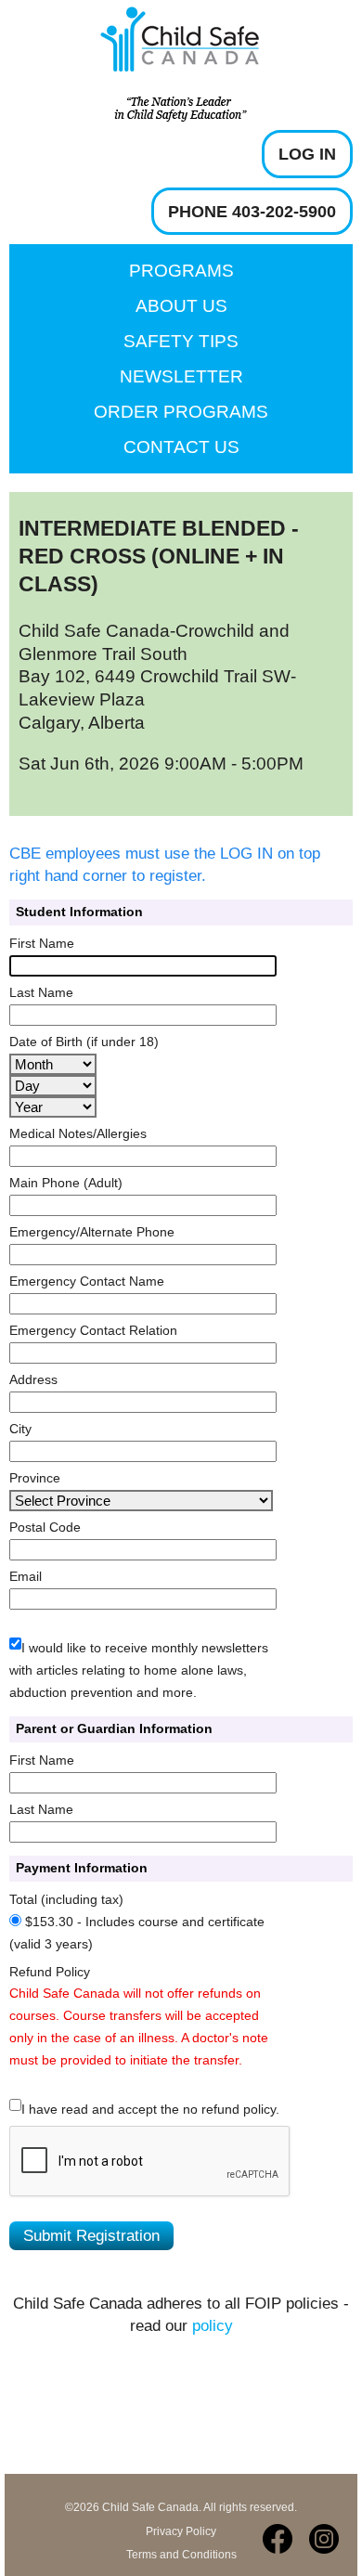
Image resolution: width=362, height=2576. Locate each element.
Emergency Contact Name (87, 1281)
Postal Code (45, 1527)
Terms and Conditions (181, 2555)
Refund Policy (50, 1972)
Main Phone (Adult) (66, 1183)
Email (26, 1576)
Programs (181, 271)
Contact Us (181, 447)
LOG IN (307, 154)
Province (35, 1478)
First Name (42, 943)
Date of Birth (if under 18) (84, 1042)
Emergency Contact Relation (93, 1330)
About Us (181, 306)
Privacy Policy (181, 2531)
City (20, 1429)
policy (213, 2326)
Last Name (41, 992)
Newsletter (181, 376)
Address (33, 1379)
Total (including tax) (66, 1899)
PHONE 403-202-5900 (252, 212)
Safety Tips (181, 341)
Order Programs (181, 412)
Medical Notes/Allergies (78, 1133)
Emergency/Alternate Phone (92, 1232)
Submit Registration (91, 2236)
